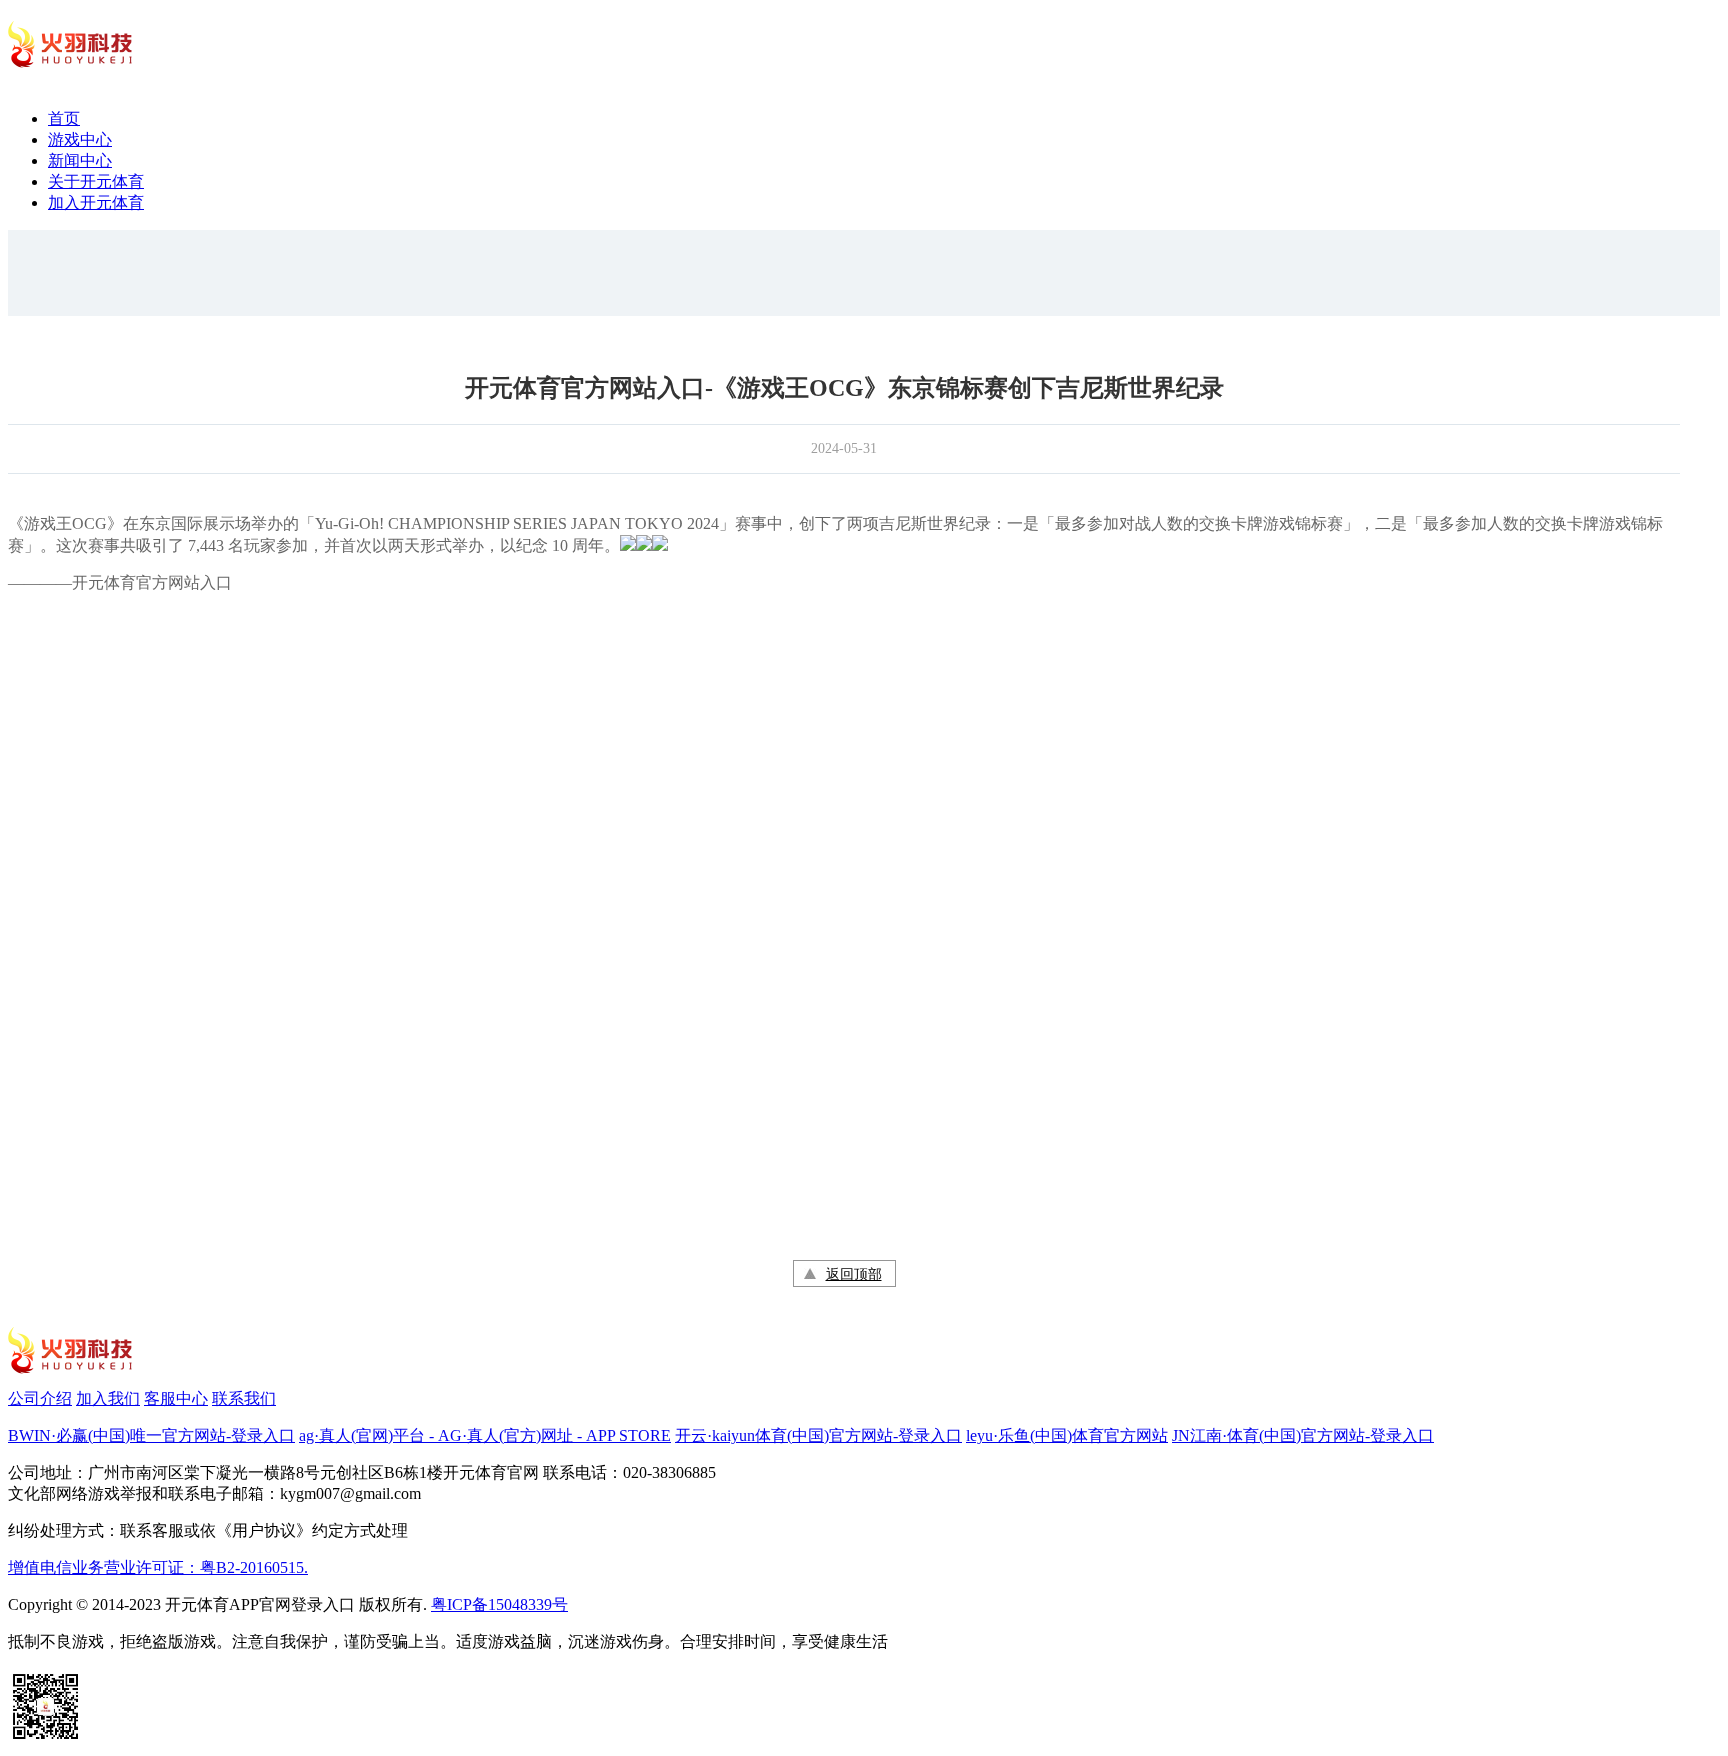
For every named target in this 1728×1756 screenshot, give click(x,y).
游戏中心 (80, 139)
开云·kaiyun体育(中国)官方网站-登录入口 (818, 1435)
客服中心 (176, 1398)
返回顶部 (854, 1274)
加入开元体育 (96, 202)
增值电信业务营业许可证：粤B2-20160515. (158, 1567)
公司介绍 (40, 1398)
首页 (64, 118)
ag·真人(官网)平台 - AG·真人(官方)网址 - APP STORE (485, 1435)
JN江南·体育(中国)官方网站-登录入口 (1303, 1435)
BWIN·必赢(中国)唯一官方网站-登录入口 (151, 1435)
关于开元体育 (96, 181)
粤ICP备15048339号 (499, 1604)
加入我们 (108, 1398)
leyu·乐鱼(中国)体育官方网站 (1067, 1435)
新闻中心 (80, 160)
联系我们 (244, 1398)
